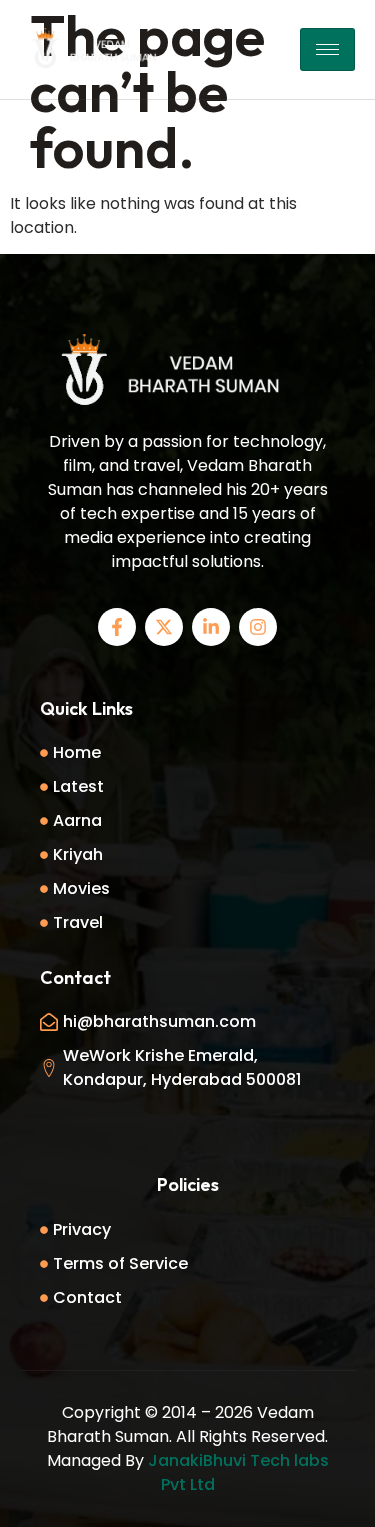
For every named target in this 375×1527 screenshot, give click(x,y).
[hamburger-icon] (327, 49)
